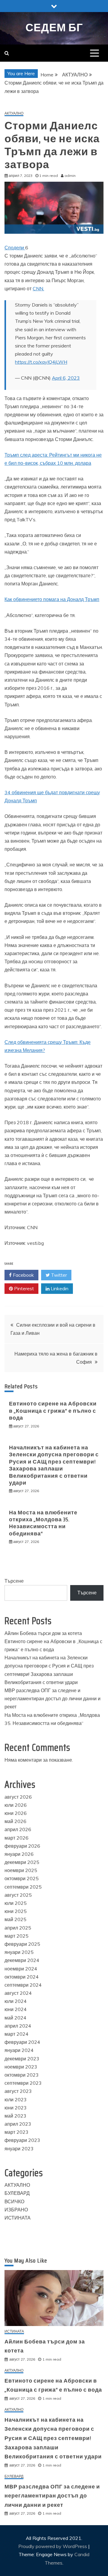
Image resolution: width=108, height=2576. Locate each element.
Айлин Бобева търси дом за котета (43, 1633)
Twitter (58, 1275)
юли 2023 (16, 2099)
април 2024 (18, 2026)
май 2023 (15, 2116)
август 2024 (18, 1993)
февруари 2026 (22, 1846)
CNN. (38, 288)
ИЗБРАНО (16, 2210)
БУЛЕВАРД (17, 2193)
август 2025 (18, 1895)
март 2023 (16, 2132)
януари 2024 (19, 2050)
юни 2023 (16, 2108)
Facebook (23, 1275)
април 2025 (18, 1928)
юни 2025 (16, 1911)
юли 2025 (16, 1903)
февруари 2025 (22, 1944)
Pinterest (23, 1288)
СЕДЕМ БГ (54, 28)
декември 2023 (22, 2059)
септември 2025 (23, 1887)
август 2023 (18, 2091)
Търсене (14, 1581)
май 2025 (15, 1919)
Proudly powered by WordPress (53, 2546)
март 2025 (16, 1936)
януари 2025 (19, 1952)
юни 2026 (16, 1813)
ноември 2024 (21, 1969)
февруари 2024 (22, 2042)
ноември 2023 (21, 2067)
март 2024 (16, 2034)
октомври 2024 (22, 1977)
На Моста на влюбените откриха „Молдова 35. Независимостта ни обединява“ (43, 1523)
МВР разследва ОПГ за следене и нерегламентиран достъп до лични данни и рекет (52, 1698)
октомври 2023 (22, 2075)
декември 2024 (22, 1960)
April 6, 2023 (66, 378)
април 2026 (18, 1829)
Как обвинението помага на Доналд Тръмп (52, 599)
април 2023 (18, 2124)
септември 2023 (23, 2083)
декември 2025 (22, 1862)
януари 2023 (19, 2149)
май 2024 (15, 2018)
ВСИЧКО (14, 2201)
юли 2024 (16, 2001)
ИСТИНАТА (18, 2218)
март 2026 (16, 1838)
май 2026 (15, 1821)
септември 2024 (23, 1985)
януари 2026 (19, 1854)
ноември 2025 (21, 1870)
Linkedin (59, 1288)
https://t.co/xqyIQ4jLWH (41, 362)
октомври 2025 (22, 1878)
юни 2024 (16, 2009)
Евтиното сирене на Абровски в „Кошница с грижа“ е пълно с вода (53, 1411)
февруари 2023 (22, 2140)
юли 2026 (16, 1805)
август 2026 (18, 1797)
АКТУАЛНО (14, 114)
